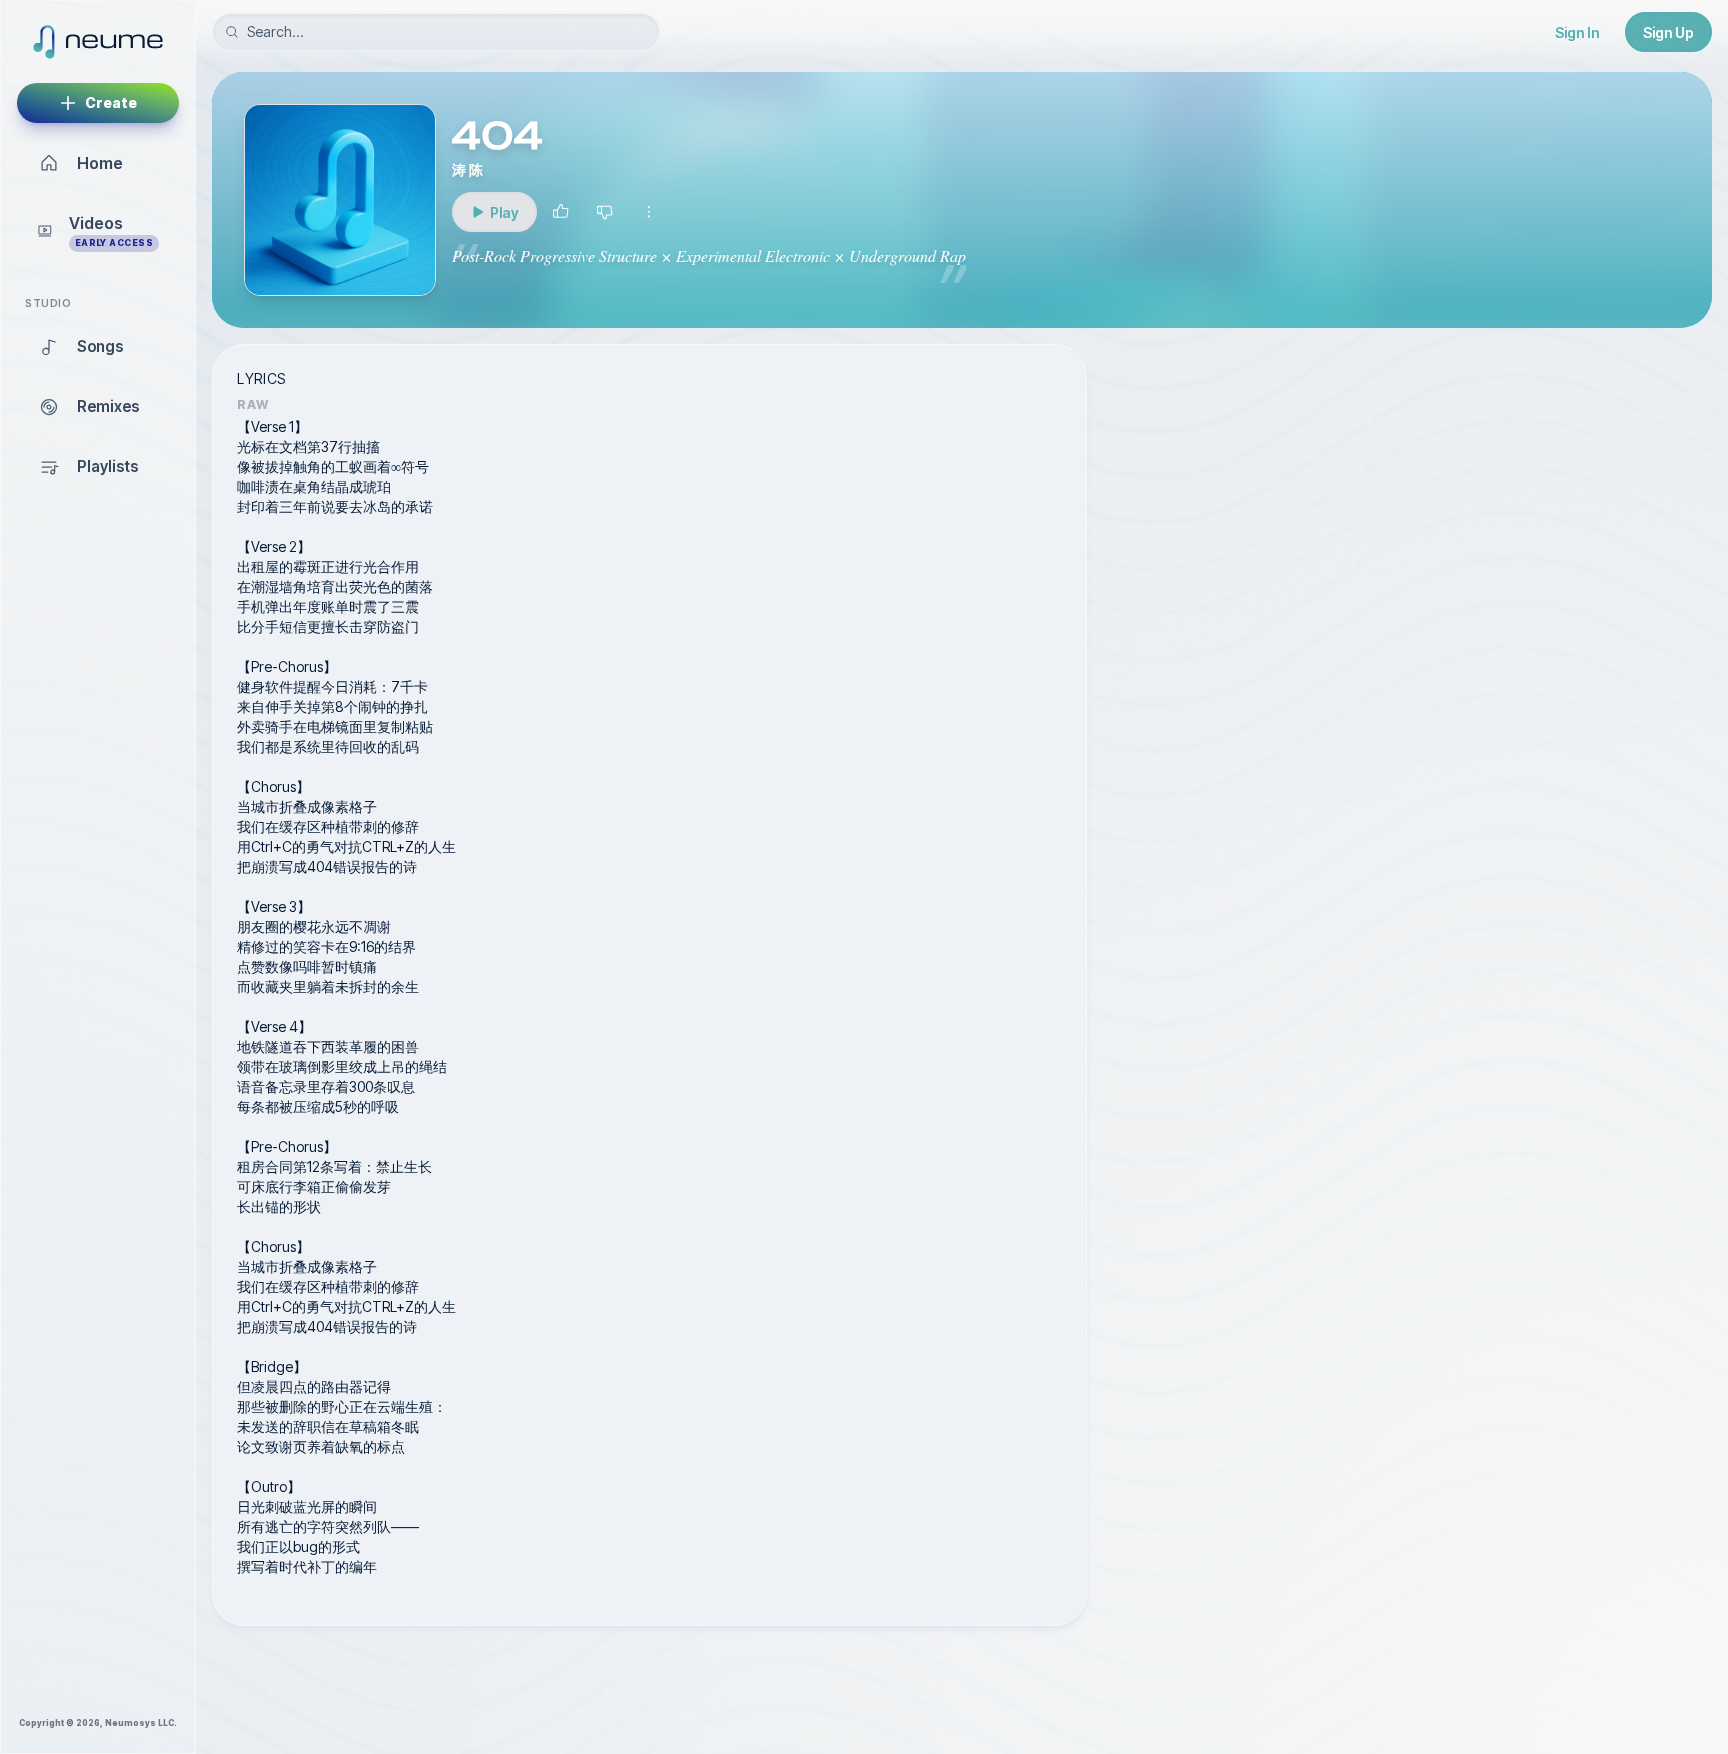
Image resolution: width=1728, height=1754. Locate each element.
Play (506, 217)
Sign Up (1668, 32)
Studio (48, 303)
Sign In (1577, 32)
